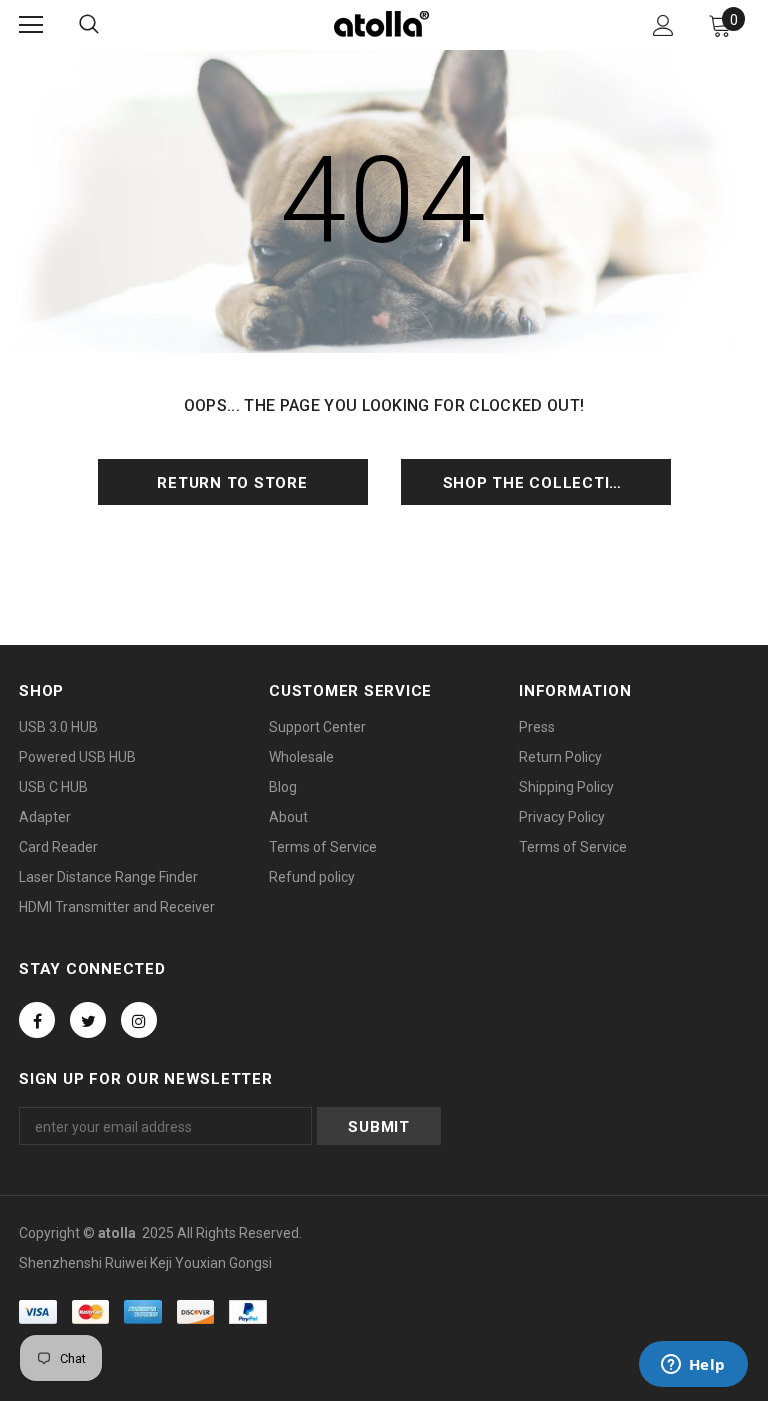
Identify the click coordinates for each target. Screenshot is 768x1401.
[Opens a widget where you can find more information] (693, 1366)
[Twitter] (88, 1020)
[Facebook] (37, 1020)
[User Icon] (663, 25)
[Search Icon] (89, 25)
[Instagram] (139, 1020)
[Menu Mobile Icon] (31, 25)
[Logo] (381, 24)
